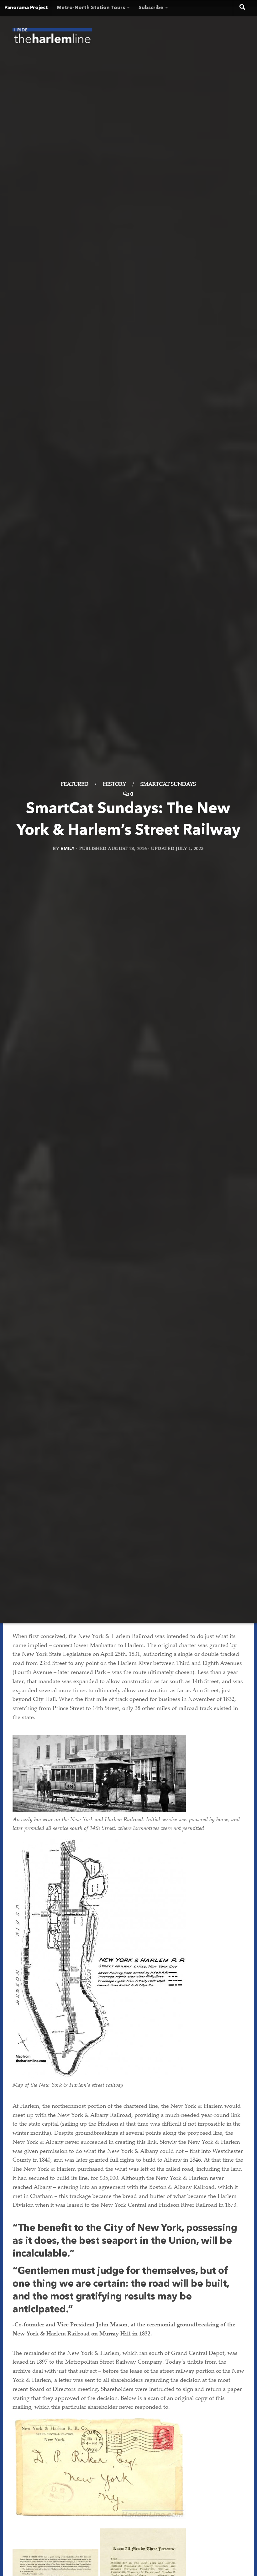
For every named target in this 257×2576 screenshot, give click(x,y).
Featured (75, 785)
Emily (68, 849)
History (114, 785)
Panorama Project (26, 8)
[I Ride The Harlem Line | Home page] (52, 38)
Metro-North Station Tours (91, 8)
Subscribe (151, 8)
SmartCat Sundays (168, 785)
